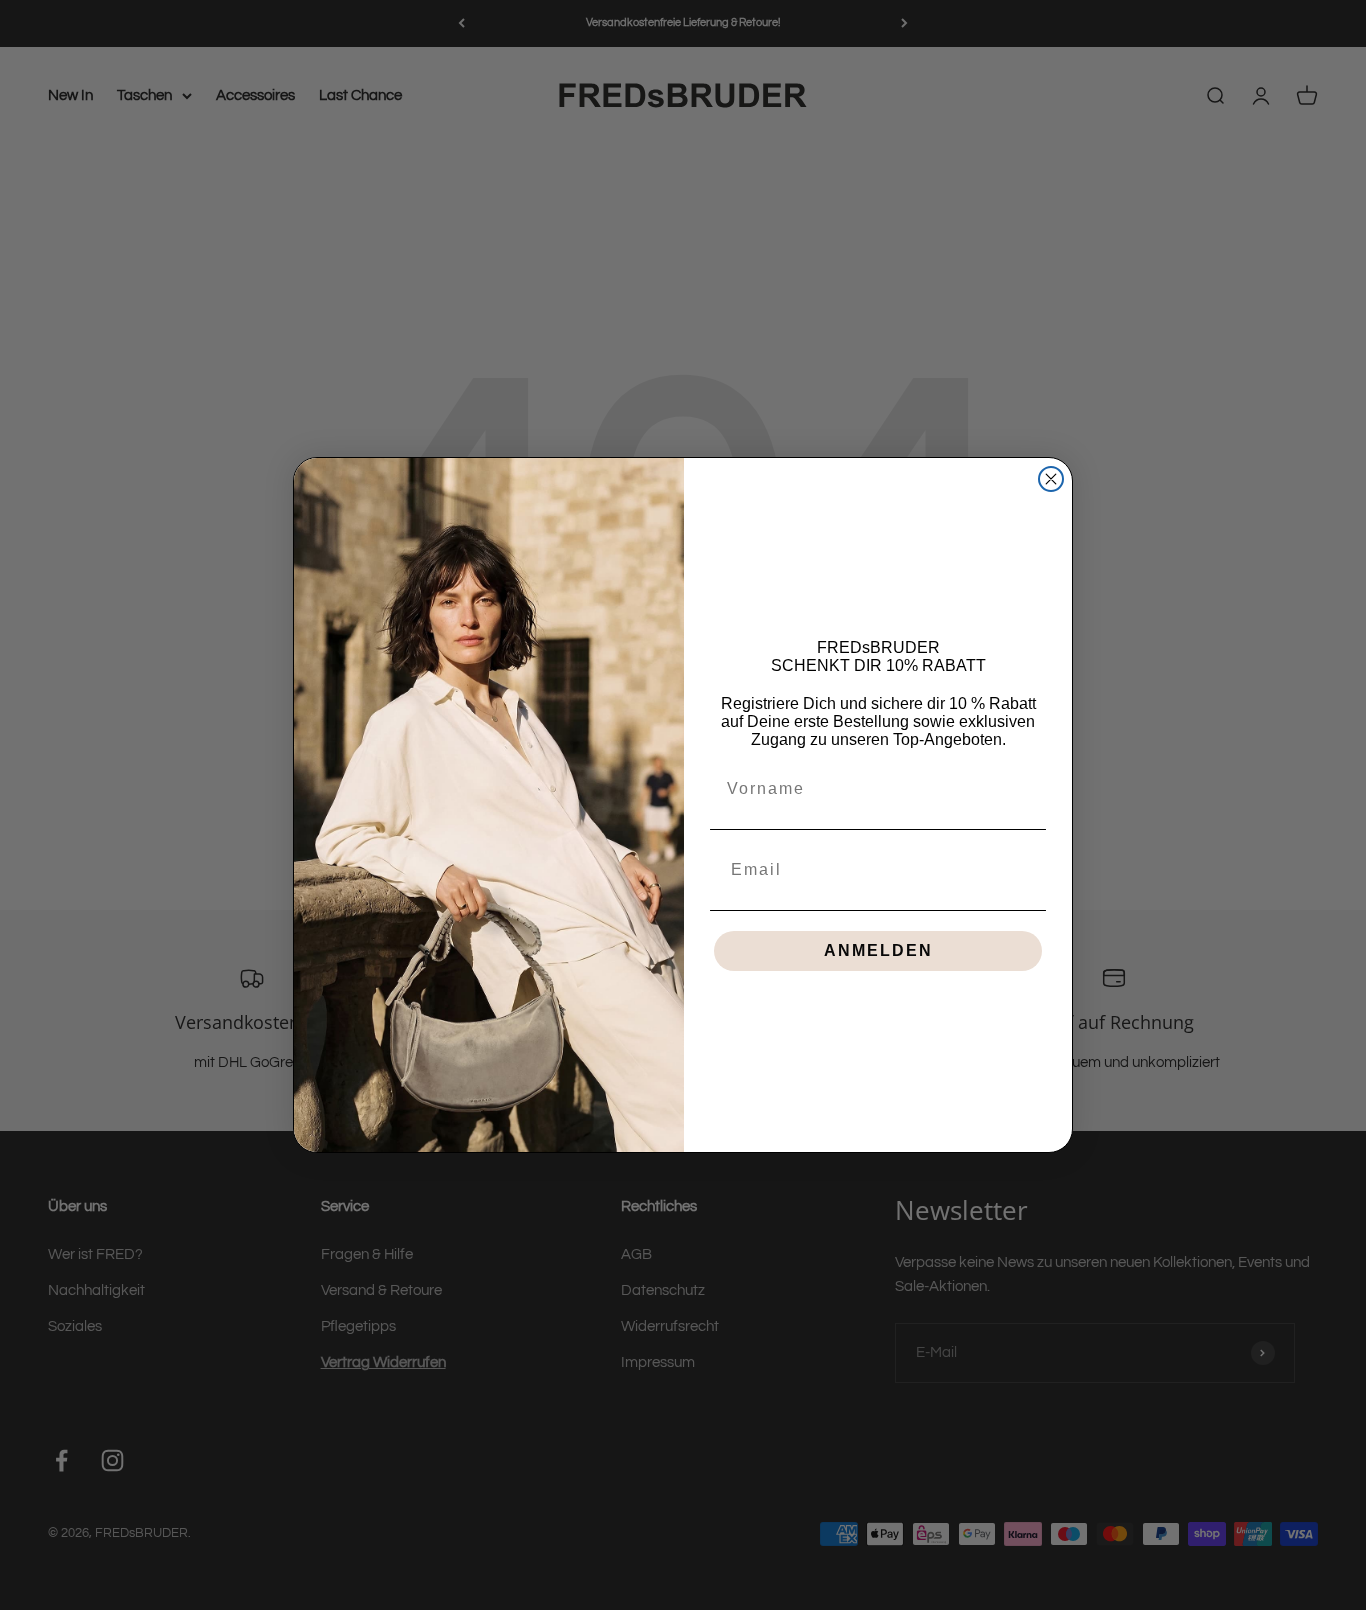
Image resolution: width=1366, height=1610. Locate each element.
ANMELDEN (878, 950)
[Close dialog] (1051, 479)
